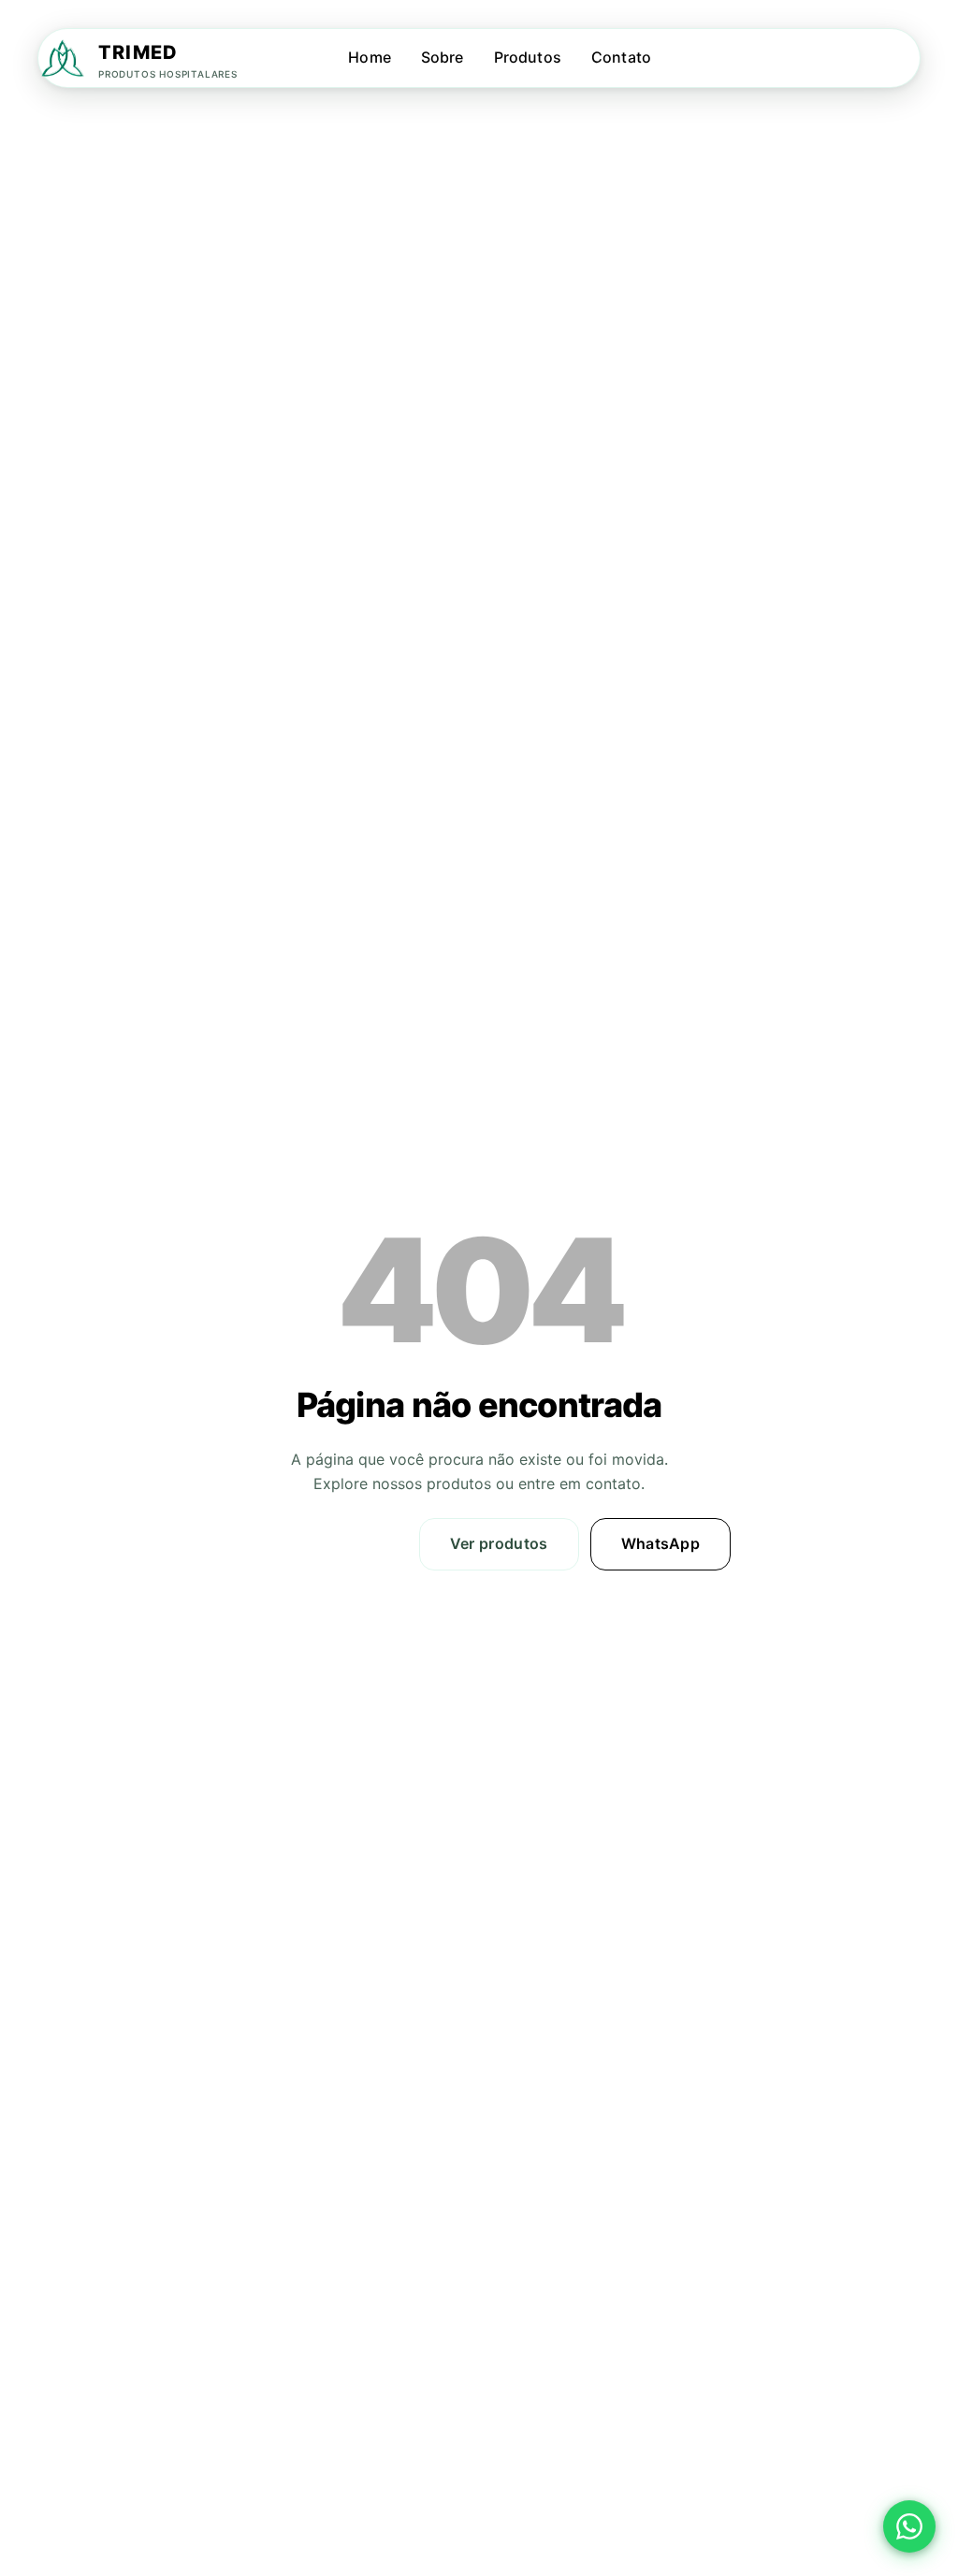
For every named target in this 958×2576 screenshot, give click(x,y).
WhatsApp (661, 1543)
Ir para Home (329, 1543)
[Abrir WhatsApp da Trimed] (909, 2527)
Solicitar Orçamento (841, 58)
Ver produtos (499, 1543)
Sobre (443, 57)
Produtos (528, 57)
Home (370, 57)
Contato (621, 57)
